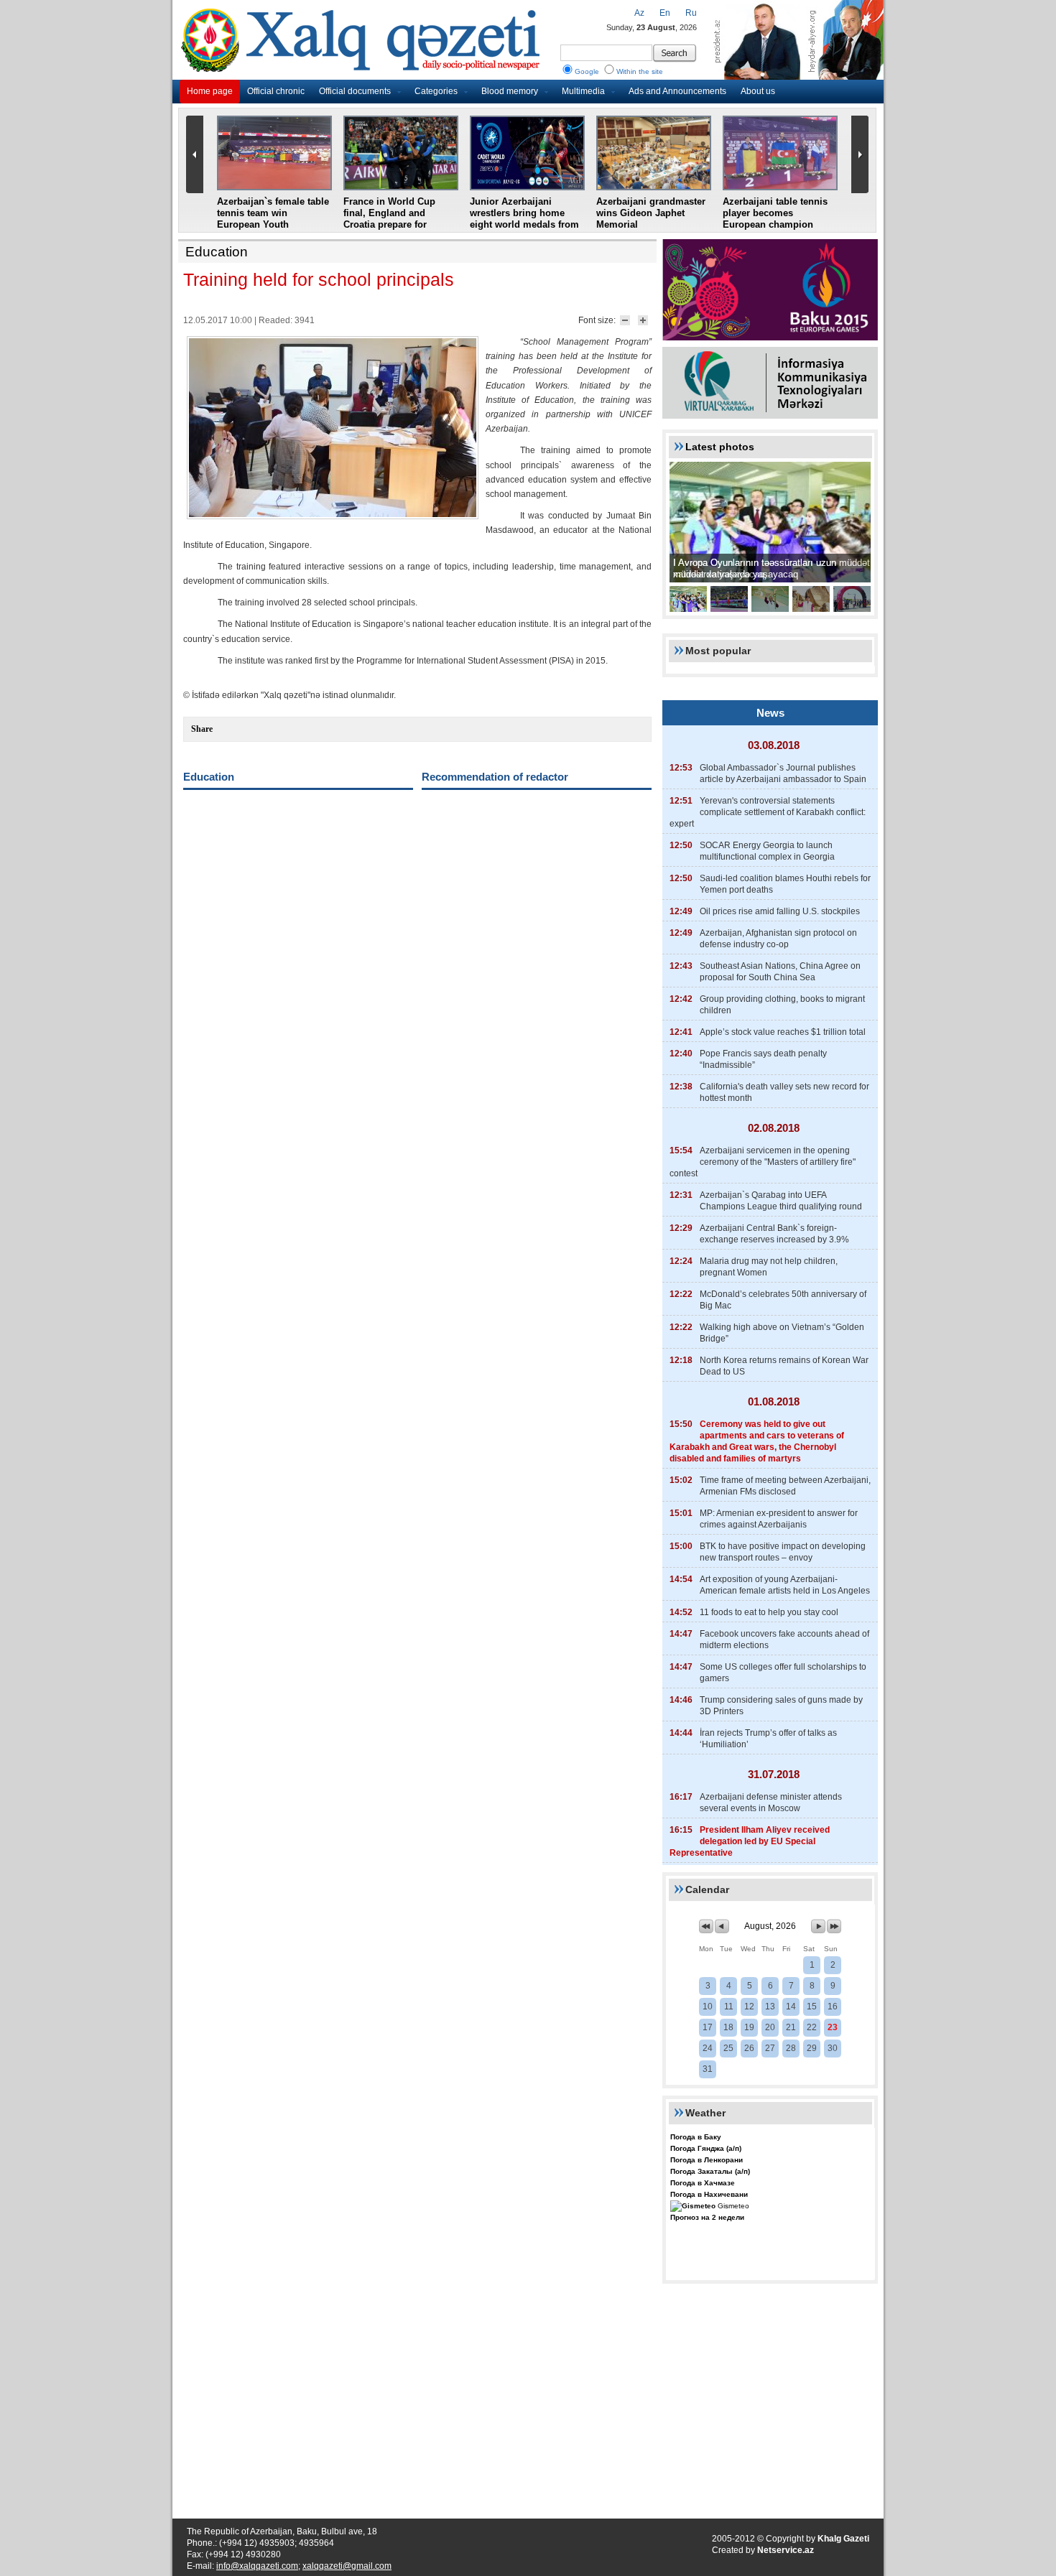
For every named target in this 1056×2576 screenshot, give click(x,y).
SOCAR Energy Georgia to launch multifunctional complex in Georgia (767, 851)
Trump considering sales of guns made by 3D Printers (781, 1706)
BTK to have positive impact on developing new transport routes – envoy (783, 1552)
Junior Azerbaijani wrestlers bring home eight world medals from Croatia (524, 219)
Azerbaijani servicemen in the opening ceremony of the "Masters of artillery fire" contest (763, 1162)
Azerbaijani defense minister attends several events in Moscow (771, 1803)
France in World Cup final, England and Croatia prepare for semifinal (389, 219)
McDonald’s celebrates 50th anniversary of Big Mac (783, 1300)
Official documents (355, 91)
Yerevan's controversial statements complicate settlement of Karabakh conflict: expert (768, 812)
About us (758, 91)
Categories (436, 91)
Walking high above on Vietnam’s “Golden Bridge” (782, 1333)
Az (639, 13)
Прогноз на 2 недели (707, 2217)
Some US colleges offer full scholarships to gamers (783, 1673)
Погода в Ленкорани (707, 2160)
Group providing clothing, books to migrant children (782, 1005)
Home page (210, 91)
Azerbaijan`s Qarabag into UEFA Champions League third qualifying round (781, 1201)
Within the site (640, 71)
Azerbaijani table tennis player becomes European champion (775, 213)
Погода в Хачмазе (703, 2183)
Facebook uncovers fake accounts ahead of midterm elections (784, 1640)
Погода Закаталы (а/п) (710, 2171)
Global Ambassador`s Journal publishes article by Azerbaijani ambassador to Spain (783, 773)
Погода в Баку (696, 2137)
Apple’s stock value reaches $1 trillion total (783, 1032)
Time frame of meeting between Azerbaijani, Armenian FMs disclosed (785, 1486)
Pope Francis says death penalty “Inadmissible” (763, 1059)
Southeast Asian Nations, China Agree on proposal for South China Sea (780, 972)
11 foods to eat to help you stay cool (769, 1612)
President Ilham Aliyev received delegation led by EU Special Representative (750, 1841)
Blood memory (510, 91)
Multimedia (583, 91)
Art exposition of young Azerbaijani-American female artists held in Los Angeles (785, 1585)
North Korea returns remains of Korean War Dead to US (784, 1366)
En (665, 13)
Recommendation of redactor (495, 777)
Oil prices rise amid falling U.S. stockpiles (780, 911)
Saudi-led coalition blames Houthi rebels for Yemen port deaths (785, 884)
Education (217, 252)
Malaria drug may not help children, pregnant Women (769, 1267)
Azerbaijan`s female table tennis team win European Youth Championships (273, 219)
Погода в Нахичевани (709, 2194)
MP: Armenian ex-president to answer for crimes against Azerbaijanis (779, 1519)
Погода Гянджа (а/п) (706, 2148)
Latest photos (720, 447)
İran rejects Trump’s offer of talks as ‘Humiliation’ (768, 1739)
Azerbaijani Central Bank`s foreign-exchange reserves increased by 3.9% (774, 1234)
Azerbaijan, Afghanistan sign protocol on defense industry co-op (778, 939)
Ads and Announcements (677, 91)
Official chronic (276, 91)
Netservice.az (786, 2550)
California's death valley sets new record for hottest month (784, 1092)
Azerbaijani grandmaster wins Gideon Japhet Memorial (651, 213)
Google (587, 71)
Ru (691, 13)
